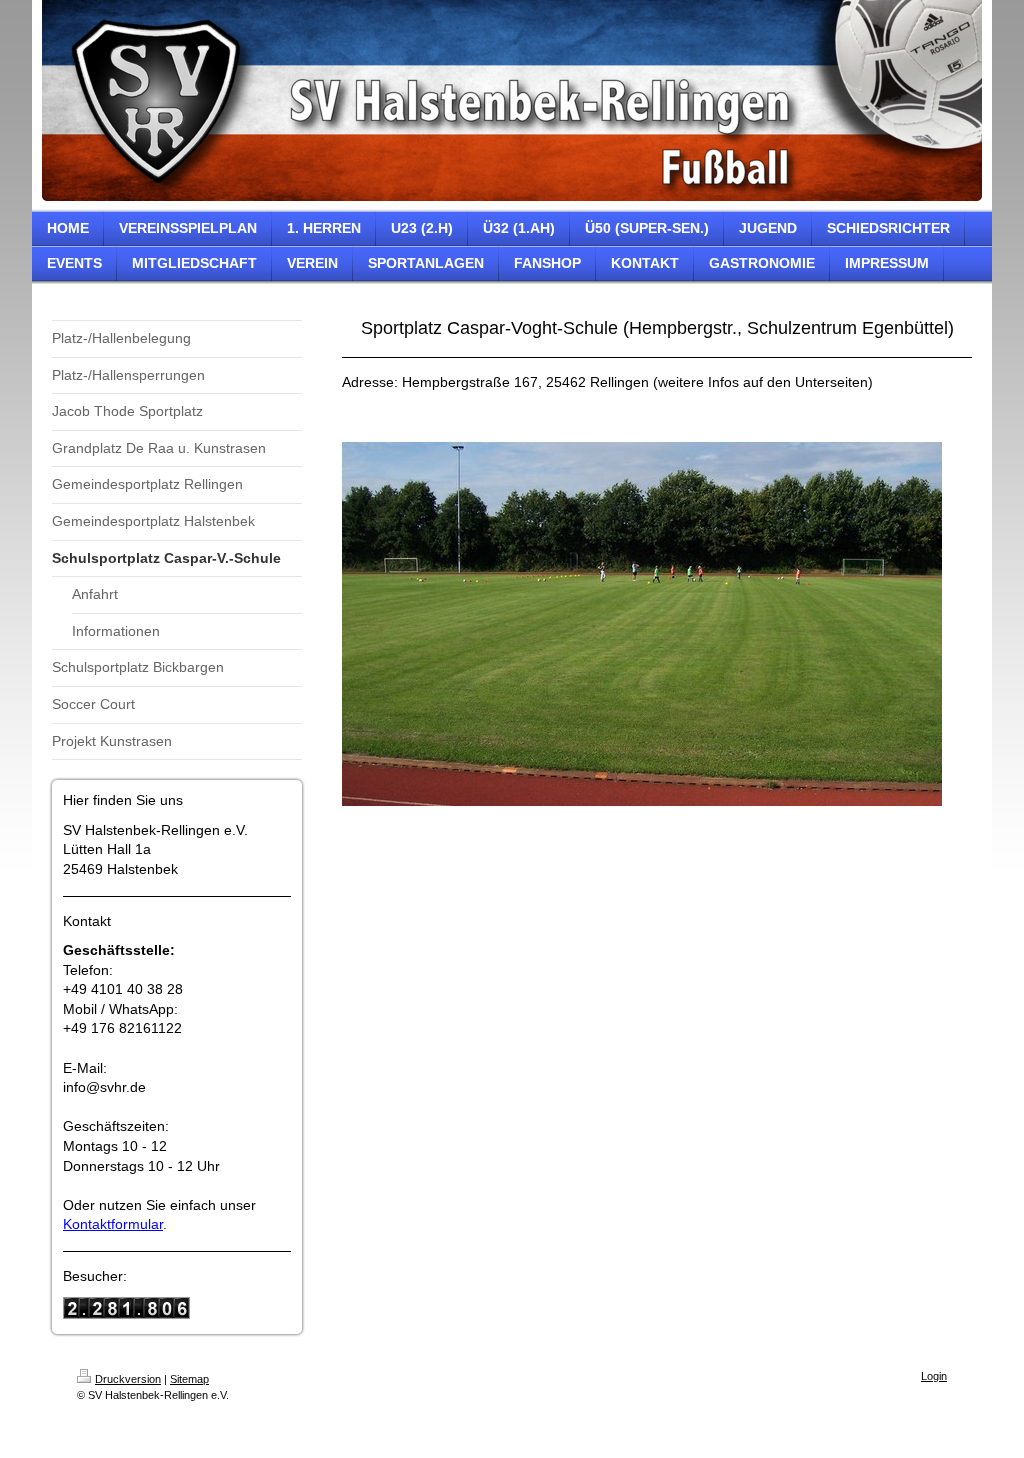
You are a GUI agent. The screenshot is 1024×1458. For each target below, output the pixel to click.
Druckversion (128, 1379)
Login (934, 1376)
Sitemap (189, 1379)
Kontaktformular (113, 1224)
